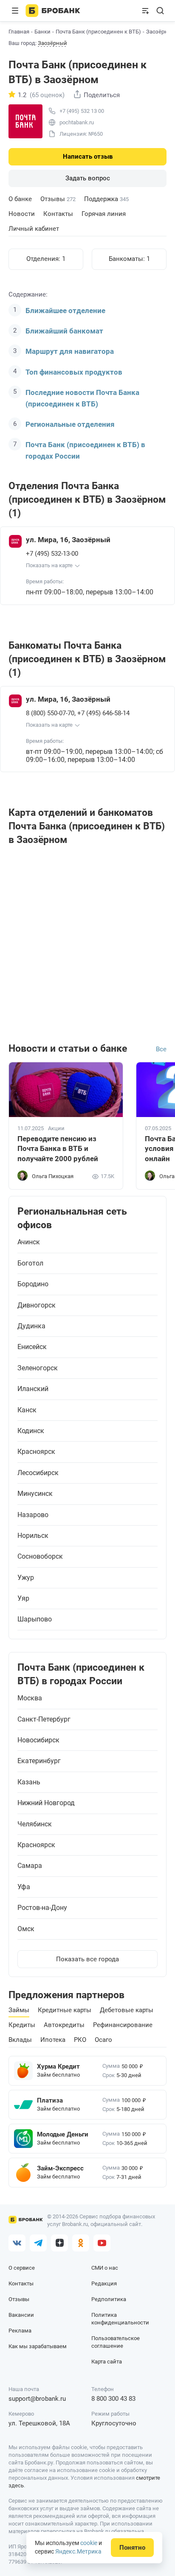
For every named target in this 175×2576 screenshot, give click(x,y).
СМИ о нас (105, 2268)
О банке (20, 199)
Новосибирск (38, 1740)
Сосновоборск (40, 1557)
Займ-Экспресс (60, 2168)
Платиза (50, 2100)
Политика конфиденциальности (120, 2319)
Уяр (23, 1599)
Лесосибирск (38, 1473)
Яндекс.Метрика (78, 2551)
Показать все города (87, 1959)
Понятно (132, 2548)
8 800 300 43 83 (113, 2399)
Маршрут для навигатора (70, 351)
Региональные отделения (70, 424)
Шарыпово (35, 1619)
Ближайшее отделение (65, 311)
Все (161, 1049)
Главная (19, 32)
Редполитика (109, 2299)
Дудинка (31, 1326)
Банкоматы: (129, 259)
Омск (26, 1929)
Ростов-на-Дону (42, 1908)
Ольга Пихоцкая (53, 1176)
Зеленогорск (38, 1368)
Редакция (104, 2283)
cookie (89, 2543)
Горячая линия (104, 214)
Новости (22, 214)
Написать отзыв (88, 157)
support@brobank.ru (37, 2399)
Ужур (26, 1578)
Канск (27, 1410)
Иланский (33, 1389)
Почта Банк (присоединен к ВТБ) (98, 32)
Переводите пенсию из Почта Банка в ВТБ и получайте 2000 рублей (58, 1149)
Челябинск (35, 1824)
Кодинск (31, 1431)
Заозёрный (52, 43)
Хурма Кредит (58, 2066)
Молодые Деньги (63, 2134)
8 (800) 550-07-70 (50, 713)
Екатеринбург (39, 1761)
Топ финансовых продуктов (74, 372)
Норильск (33, 1536)
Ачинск (29, 1242)
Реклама (20, 2331)
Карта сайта (107, 2362)
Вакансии (21, 2315)
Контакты (58, 214)
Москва (30, 1698)
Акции (56, 1128)
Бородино (33, 1284)
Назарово (33, 1515)
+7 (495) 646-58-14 (103, 713)
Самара (30, 1866)
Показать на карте (49, 565)
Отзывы (58, 199)
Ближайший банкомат (64, 331)
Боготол (30, 1263)
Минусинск (35, 1494)
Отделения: (46, 259)
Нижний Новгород (46, 1803)
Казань (29, 1782)
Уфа (24, 1887)
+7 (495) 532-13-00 (52, 554)
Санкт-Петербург (44, 1719)
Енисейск (32, 1347)
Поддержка (106, 199)
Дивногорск (37, 1305)
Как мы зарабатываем (38, 2346)
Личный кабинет (34, 229)
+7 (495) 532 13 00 (82, 111)
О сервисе (22, 2268)
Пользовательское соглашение (116, 2342)
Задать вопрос (88, 178)
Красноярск (36, 1452)
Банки (42, 32)
